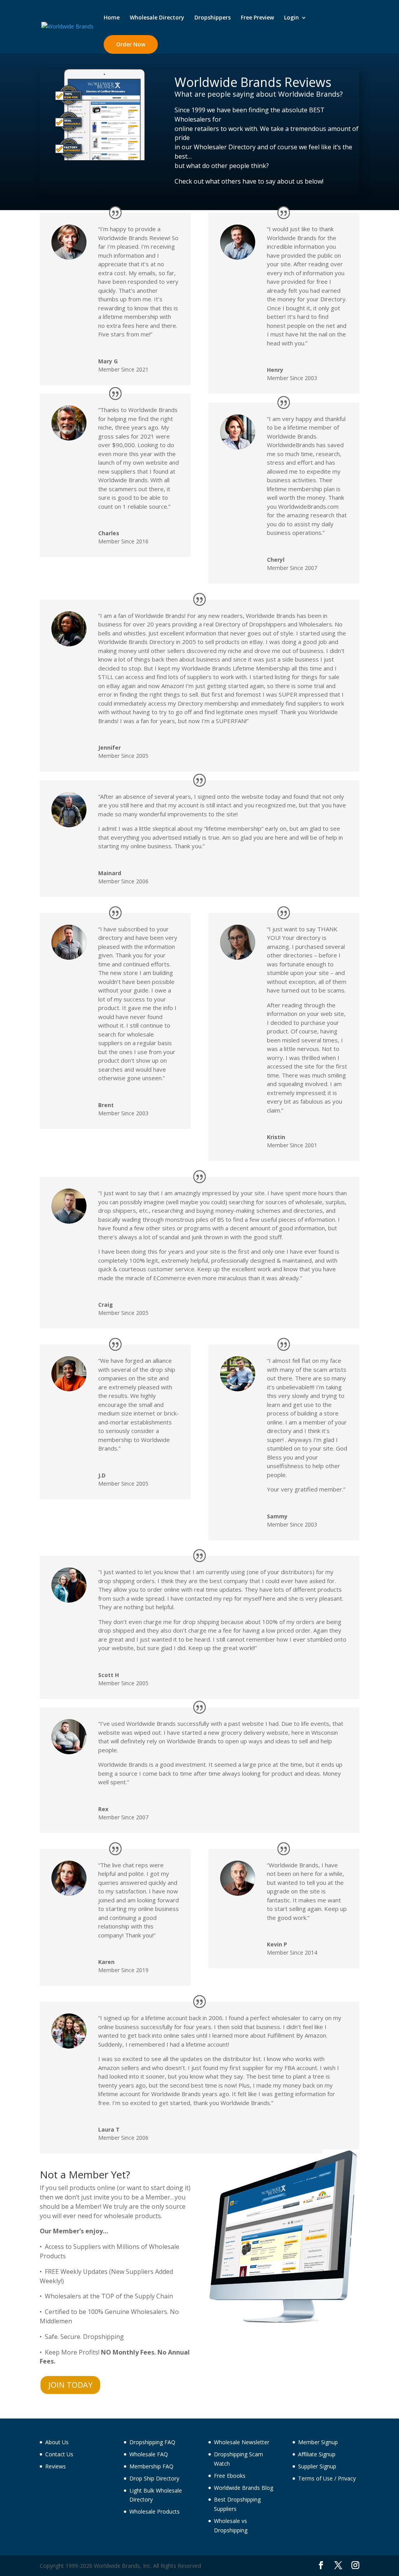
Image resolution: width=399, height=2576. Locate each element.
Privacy (347, 2478)
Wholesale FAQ (149, 2454)
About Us (57, 2442)
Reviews (56, 2466)
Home (112, 18)
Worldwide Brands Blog (244, 2488)
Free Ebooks (230, 2476)
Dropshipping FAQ (152, 2442)
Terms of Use (315, 2478)
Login (291, 18)
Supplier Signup (317, 2466)
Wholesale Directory (157, 18)
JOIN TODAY (70, 2385)
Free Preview (257, 18)
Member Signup (318, 2442)
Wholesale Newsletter (242, 2442)
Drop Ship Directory (154, 2478)
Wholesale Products (154, 2511)
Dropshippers (213, 18)
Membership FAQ (151, 2466)
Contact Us (59, 2454)
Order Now (131, 44)
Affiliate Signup (317, 2454)
